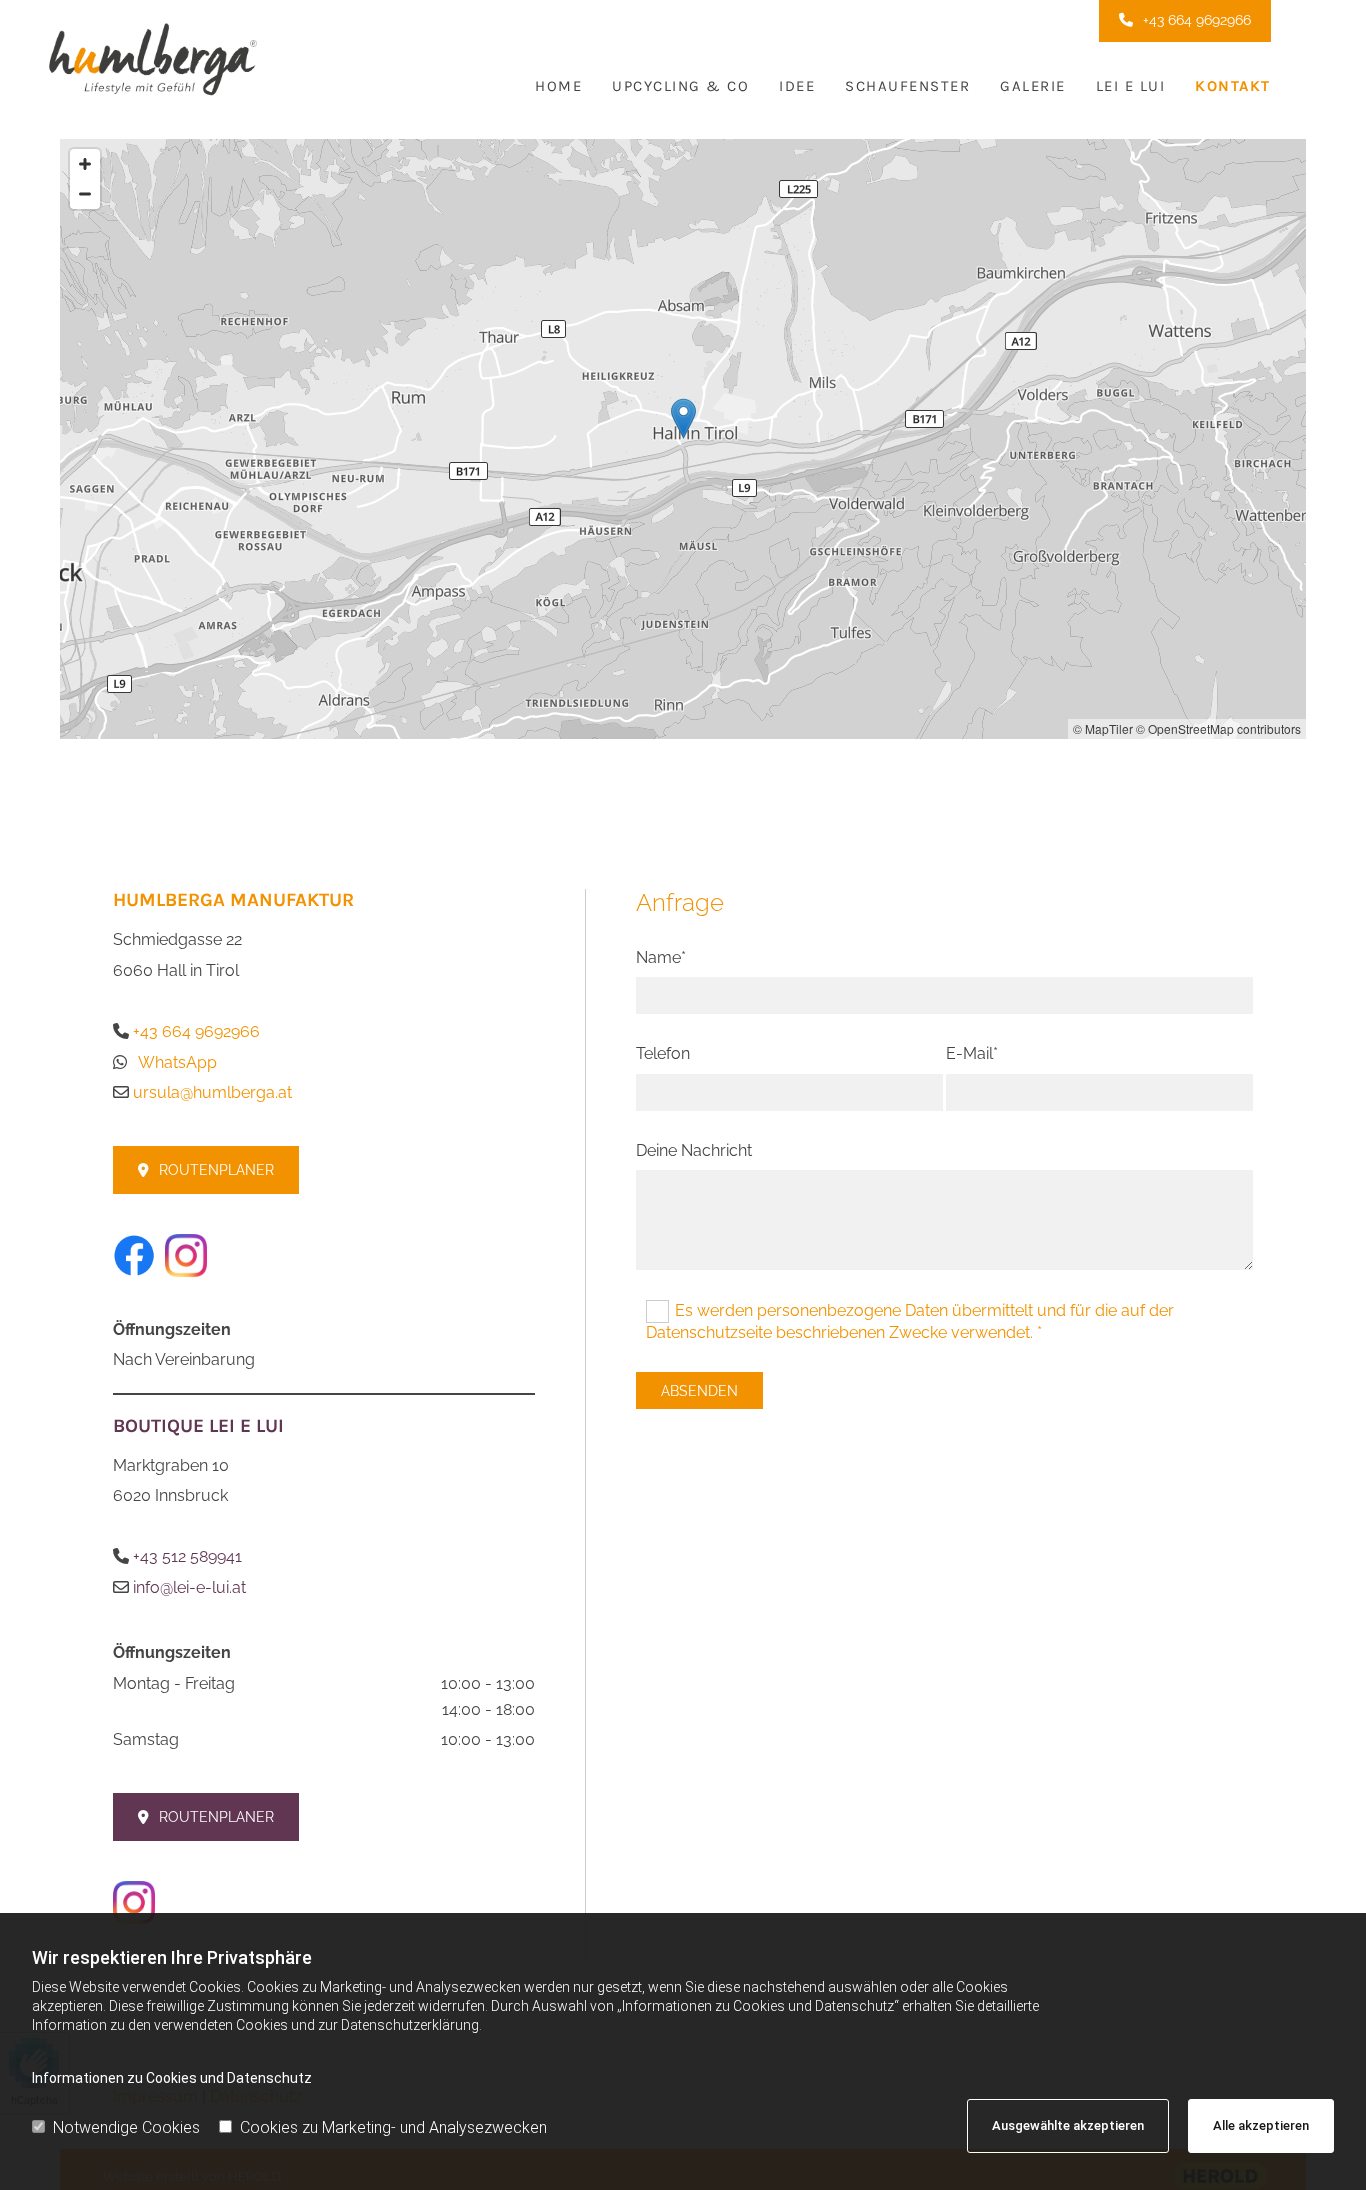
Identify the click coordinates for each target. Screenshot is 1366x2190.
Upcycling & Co (680, 86)
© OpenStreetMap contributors (1218, 728)
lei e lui (1131, 86)
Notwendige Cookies (126, 2127)
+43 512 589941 (187, 1556)
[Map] (683, 439)
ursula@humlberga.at (212, 1092)
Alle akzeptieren (1261, 2125)
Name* (661, 957)
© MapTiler (1103, 728)
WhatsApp (177, 1062)
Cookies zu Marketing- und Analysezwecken (393, 2127)
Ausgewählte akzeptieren (1068, 2125)
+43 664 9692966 (196, 1031)
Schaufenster (907, 86)
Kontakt (1233, 86)
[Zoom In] (85, 164)
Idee (797, 86)
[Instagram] (324, 1255)
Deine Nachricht (694, 1150)
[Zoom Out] (85, 194)
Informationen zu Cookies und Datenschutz (172, 2078)
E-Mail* (972, 1053)
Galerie (1033, 86)
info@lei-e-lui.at (191, 1587)
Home (558, 86)
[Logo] (240, 49)
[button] (1185, 21)
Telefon (663, 1053)
